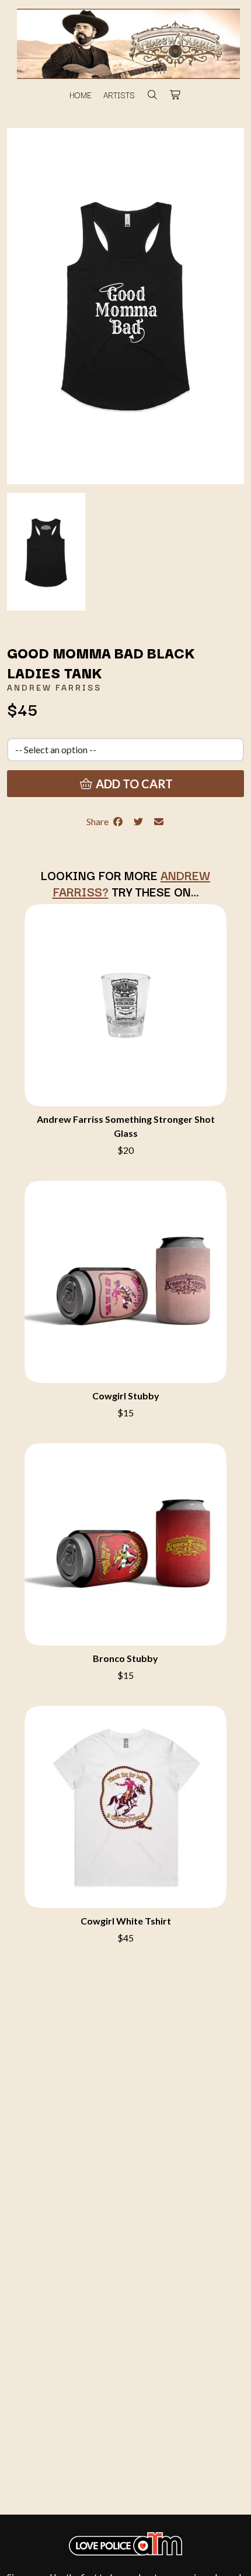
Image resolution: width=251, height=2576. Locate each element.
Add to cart (133, 784)
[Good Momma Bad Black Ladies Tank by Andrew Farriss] (46, 551)
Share (99, 821)
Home (81, 95)
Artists (119, 95)
